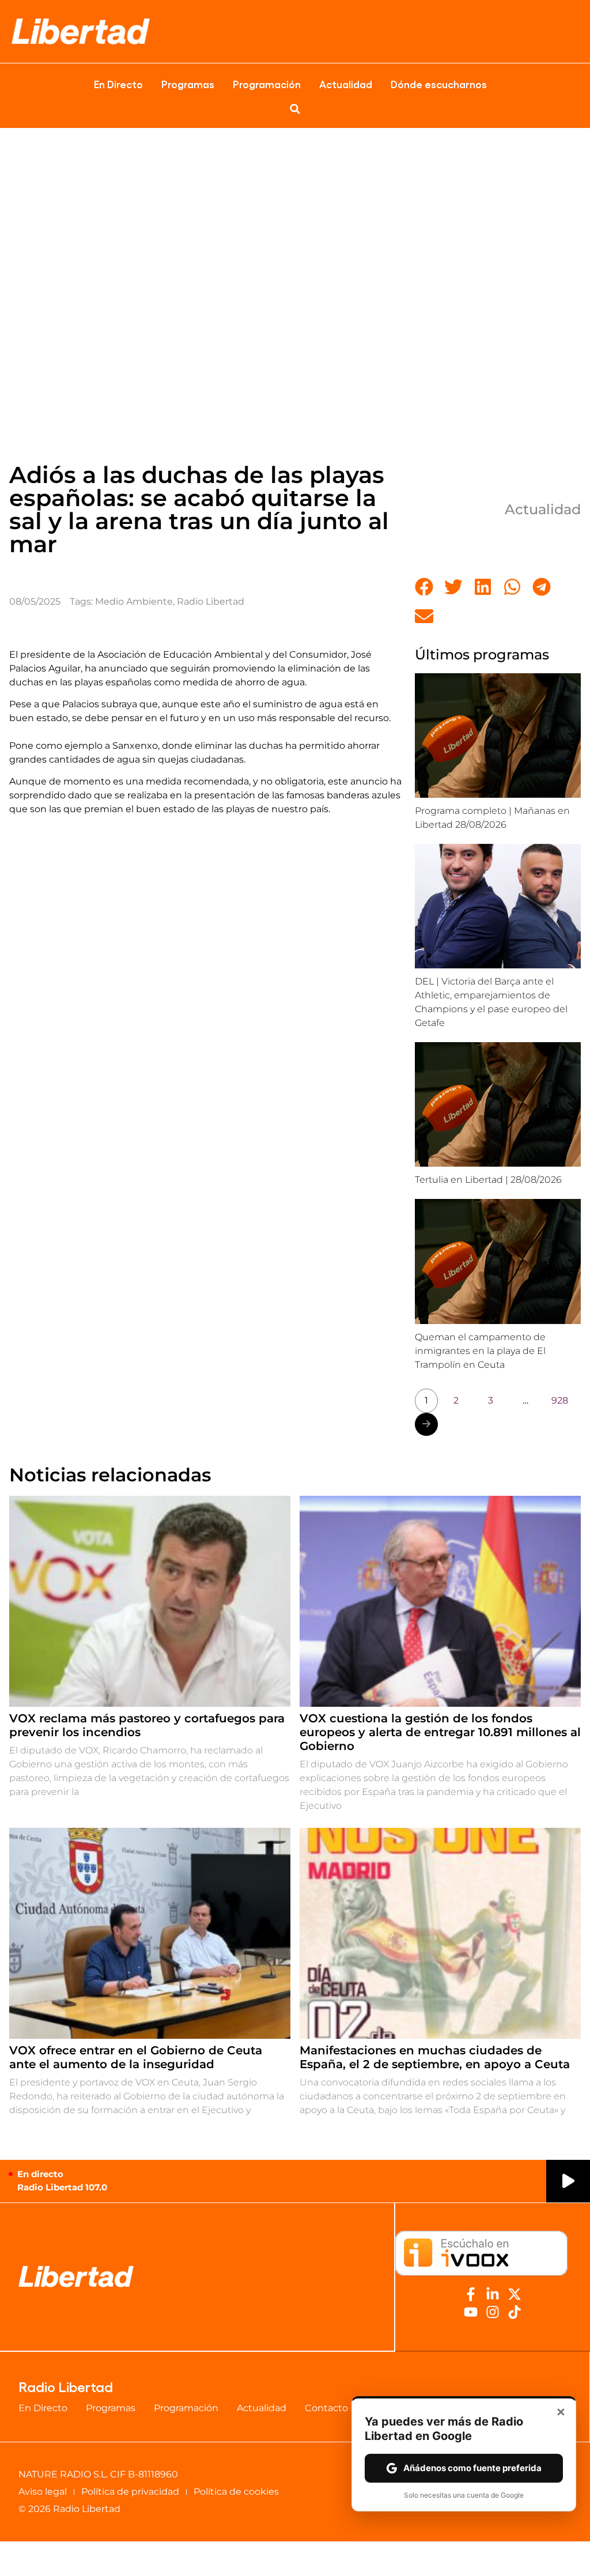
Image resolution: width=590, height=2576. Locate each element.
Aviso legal (43, 2492)
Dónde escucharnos (439, 84)
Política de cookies (236, 2492)
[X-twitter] (515, 2294)
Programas (188, 84)
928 (560, 1400)
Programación (267, 84)
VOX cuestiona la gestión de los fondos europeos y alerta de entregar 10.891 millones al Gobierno (440, 1732)
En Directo (118, 84)
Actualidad (346, 84)
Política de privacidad (130, 2492)
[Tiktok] (515, 2312)
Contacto (326, 2408)
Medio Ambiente (134, 601)
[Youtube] (471, 2312)
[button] (295, 109)
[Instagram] (493, 2312)
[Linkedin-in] (493, 2294)
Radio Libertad (211, 601)
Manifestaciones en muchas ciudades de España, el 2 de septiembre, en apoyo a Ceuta (435, 2057)
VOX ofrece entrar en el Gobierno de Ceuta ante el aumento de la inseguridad (136, 2057)
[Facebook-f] (471, 2294)
